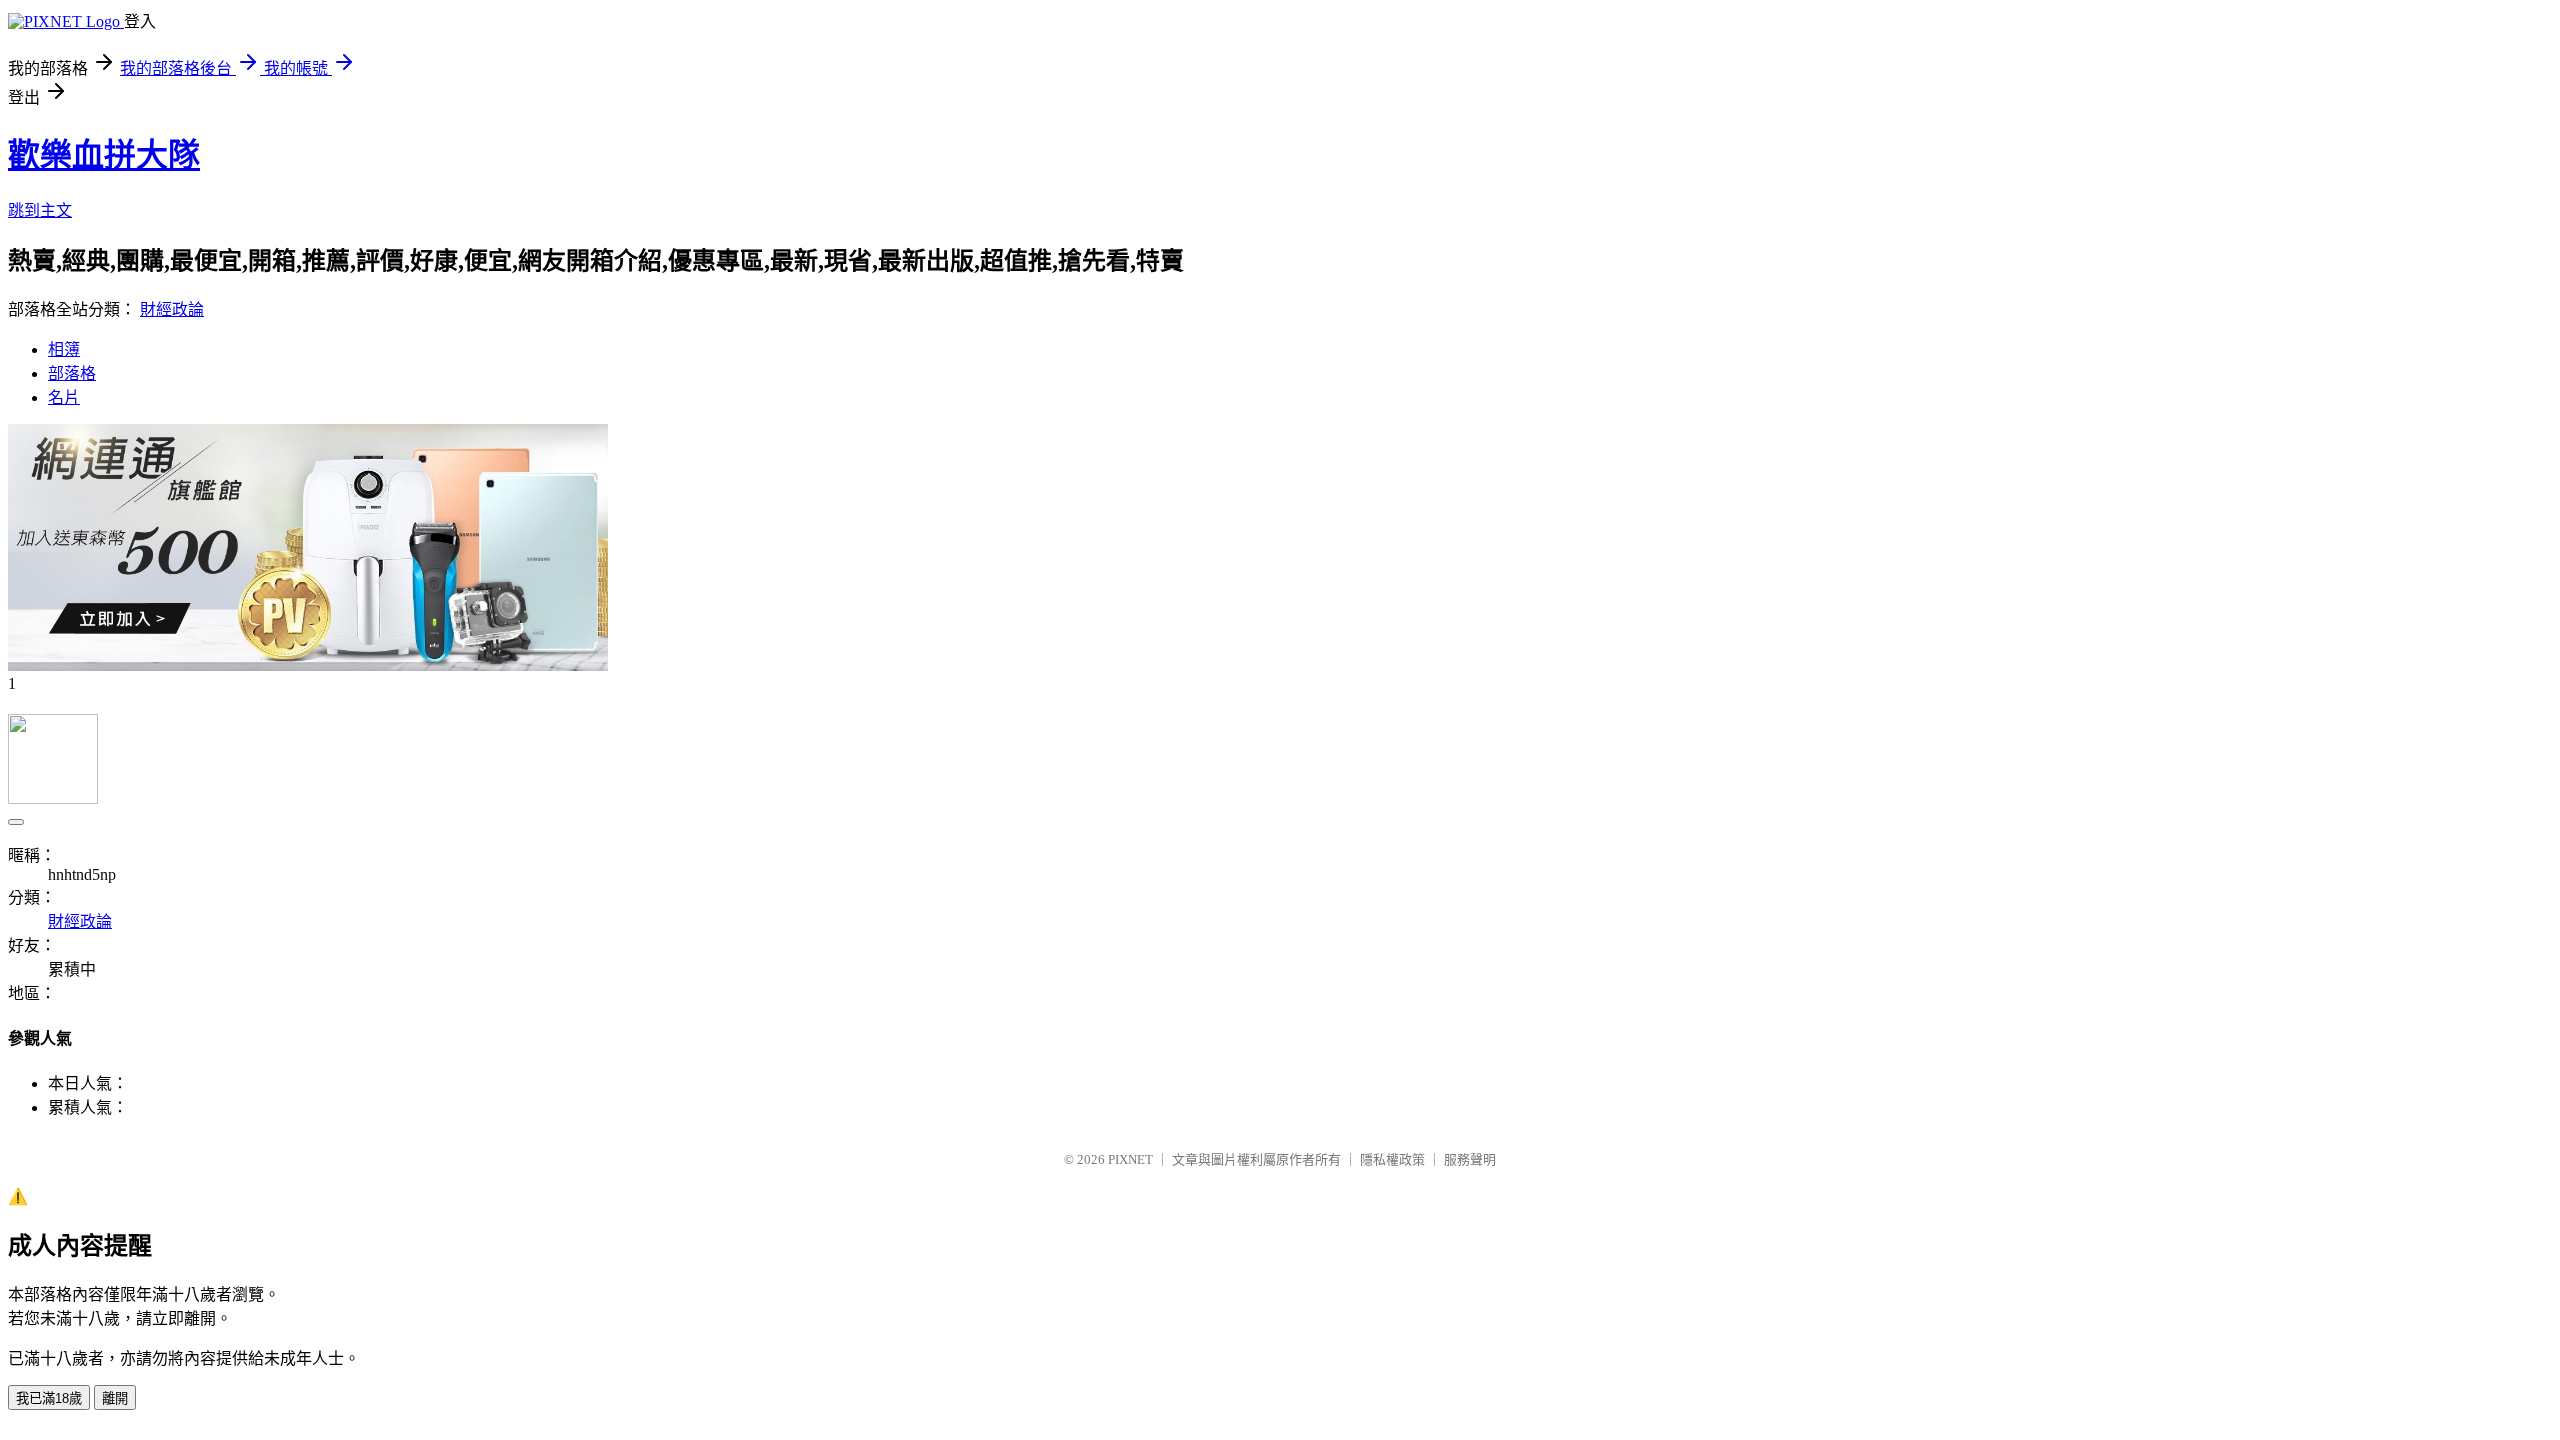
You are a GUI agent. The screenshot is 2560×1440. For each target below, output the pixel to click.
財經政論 (172, 309)
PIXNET (1130, 1159)
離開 (115, 1398)
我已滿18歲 (49, 1398)
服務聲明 (1470, 1159)
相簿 (64, 349)
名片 (64, 397)
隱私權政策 (1392, 1159)
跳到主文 (40, 210)
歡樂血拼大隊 (104, 155)
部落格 (72, 373)
